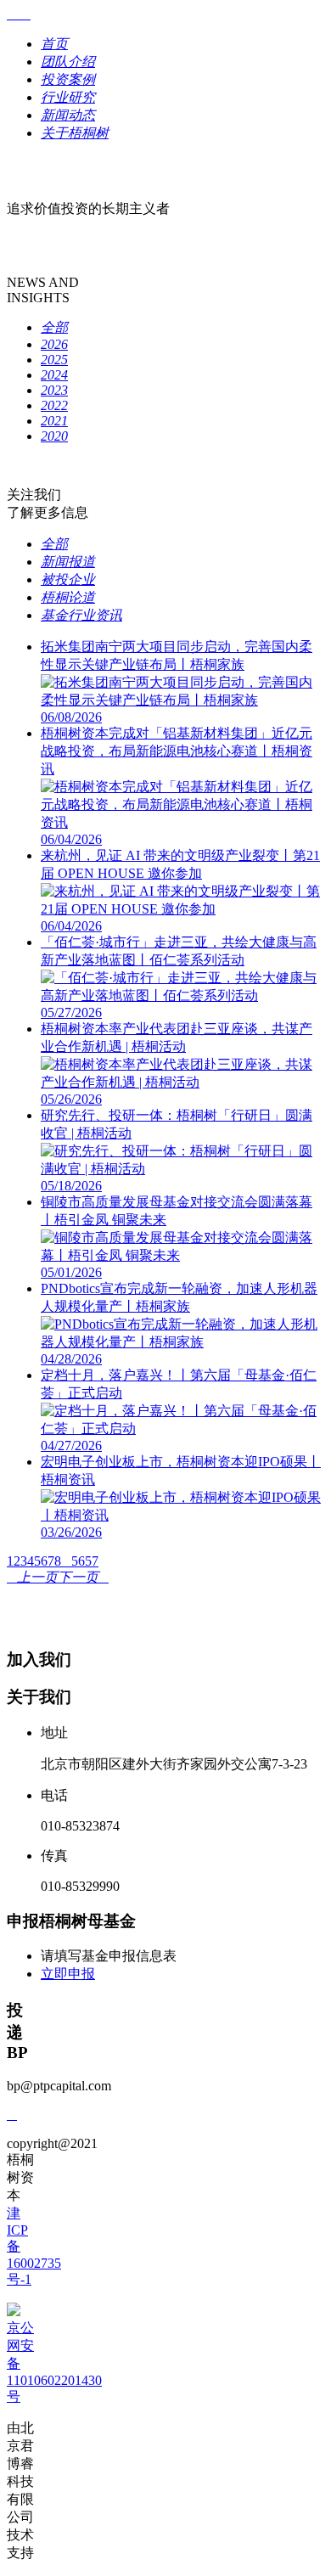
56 (78, 1561)
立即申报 (68, 1974)
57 (92, 1561)
